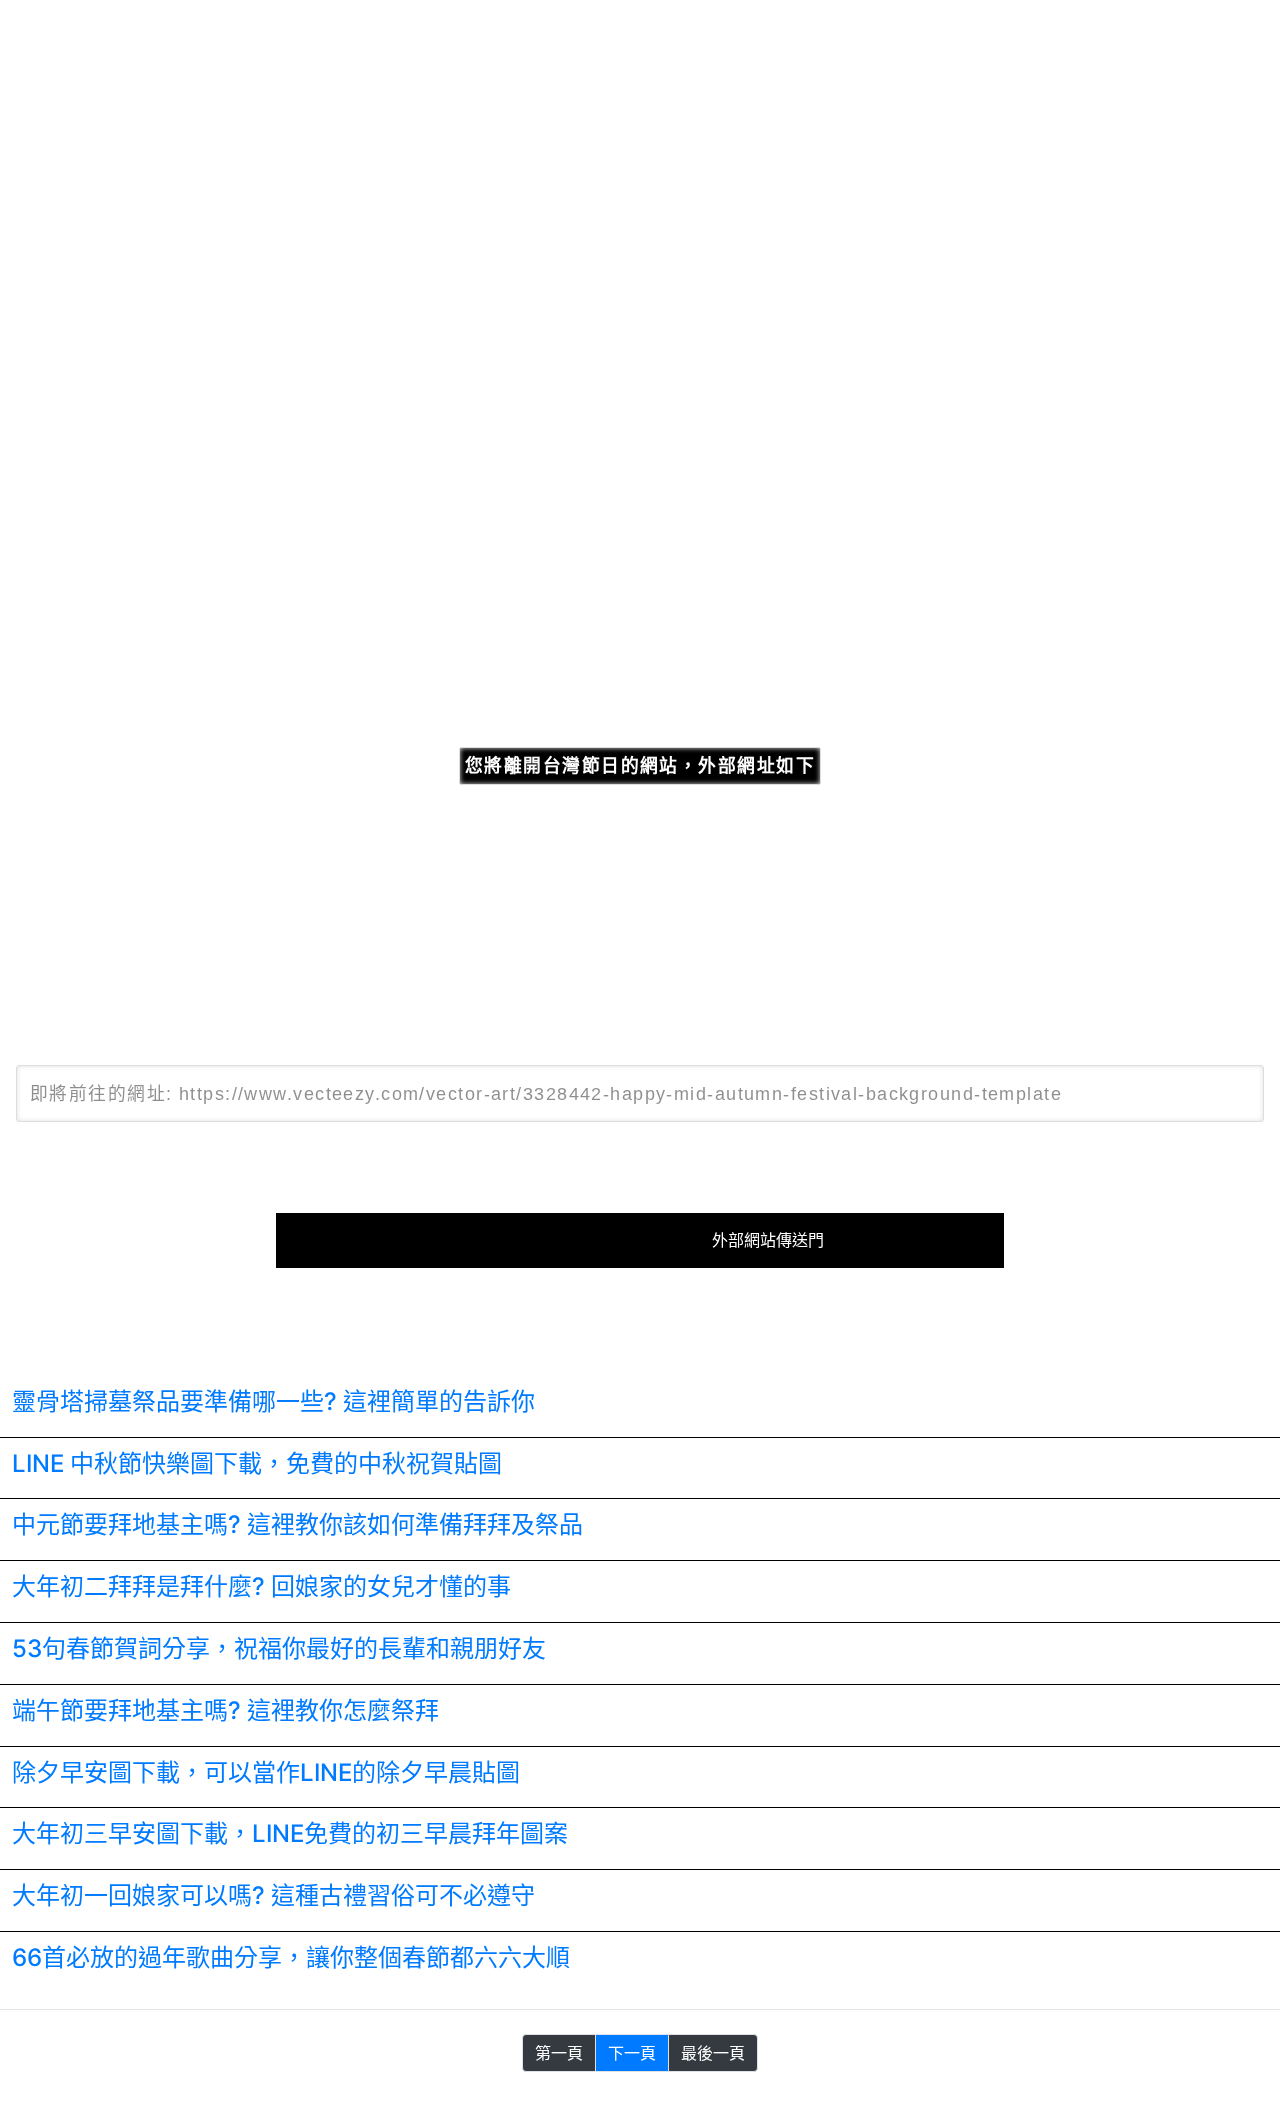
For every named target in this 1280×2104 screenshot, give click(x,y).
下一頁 (632, 2053)
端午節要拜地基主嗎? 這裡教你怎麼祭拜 (225, 1710)
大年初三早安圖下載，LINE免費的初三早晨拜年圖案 (290, 1833)
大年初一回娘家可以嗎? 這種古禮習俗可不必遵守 (273, 1895)
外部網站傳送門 (768, 1240)
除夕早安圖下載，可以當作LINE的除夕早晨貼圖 (266, 1772)
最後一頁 (713, 2053)
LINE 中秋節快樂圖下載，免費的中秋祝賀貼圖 (257, 1463)
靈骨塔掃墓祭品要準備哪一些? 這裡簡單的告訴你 (273, 1401)
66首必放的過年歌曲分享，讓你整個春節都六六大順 (291, 1957)
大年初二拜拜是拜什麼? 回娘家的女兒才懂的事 (261, 1586)
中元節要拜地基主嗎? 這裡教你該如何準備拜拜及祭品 (297, 1524)
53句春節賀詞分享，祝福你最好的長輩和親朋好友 (279, 1648)
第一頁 (559, 2053)
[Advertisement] (640, 388)
